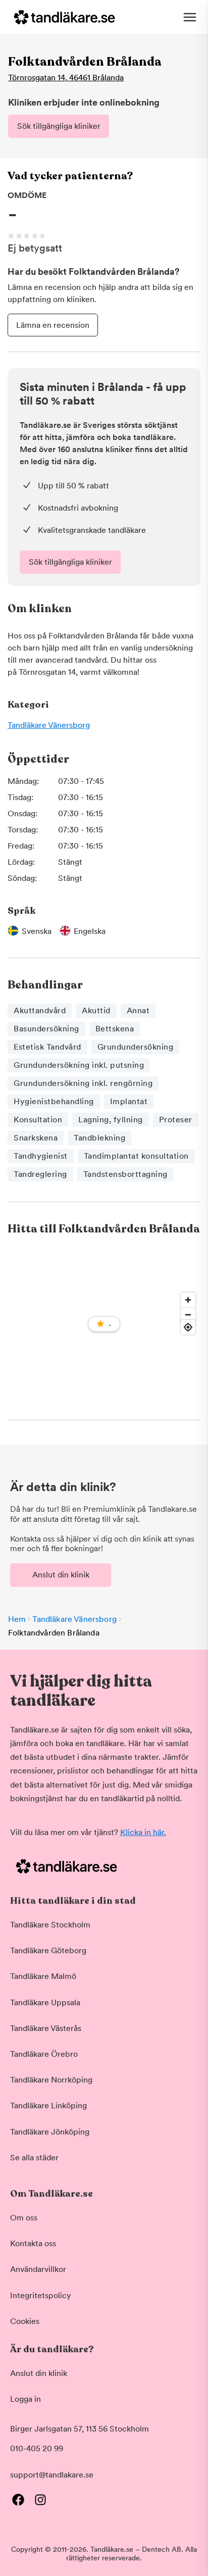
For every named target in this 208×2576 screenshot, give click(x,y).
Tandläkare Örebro (44, 2054)
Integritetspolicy (41, 2295)
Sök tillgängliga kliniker (59, 126)
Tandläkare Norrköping (51, 2080)
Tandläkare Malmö (43, 1976)
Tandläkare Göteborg (48, 1950)
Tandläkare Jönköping (50, 2132)
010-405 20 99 (37, 2448)
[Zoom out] (188, 1315)
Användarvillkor (38, 2269)
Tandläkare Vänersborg (49, 725)
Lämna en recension (53, 325)
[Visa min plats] (188, 1327)
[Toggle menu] (190, 17)
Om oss (24, 2218)
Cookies (25, 2321)
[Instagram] (40, 2500)
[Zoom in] (188, 1300)
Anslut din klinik (61, 1575)
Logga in (25, 2399)
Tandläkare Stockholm (50, 1925)
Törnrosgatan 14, (66, 78)
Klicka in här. (143, 1832)
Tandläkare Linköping (48, 2106)
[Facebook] (18, 2500)
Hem (17, 1619)
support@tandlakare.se (52, 2475)
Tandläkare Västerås (46, 2028)
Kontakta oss (33, 2243)
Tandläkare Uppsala (45, 2002)
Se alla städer (34, 2158)
